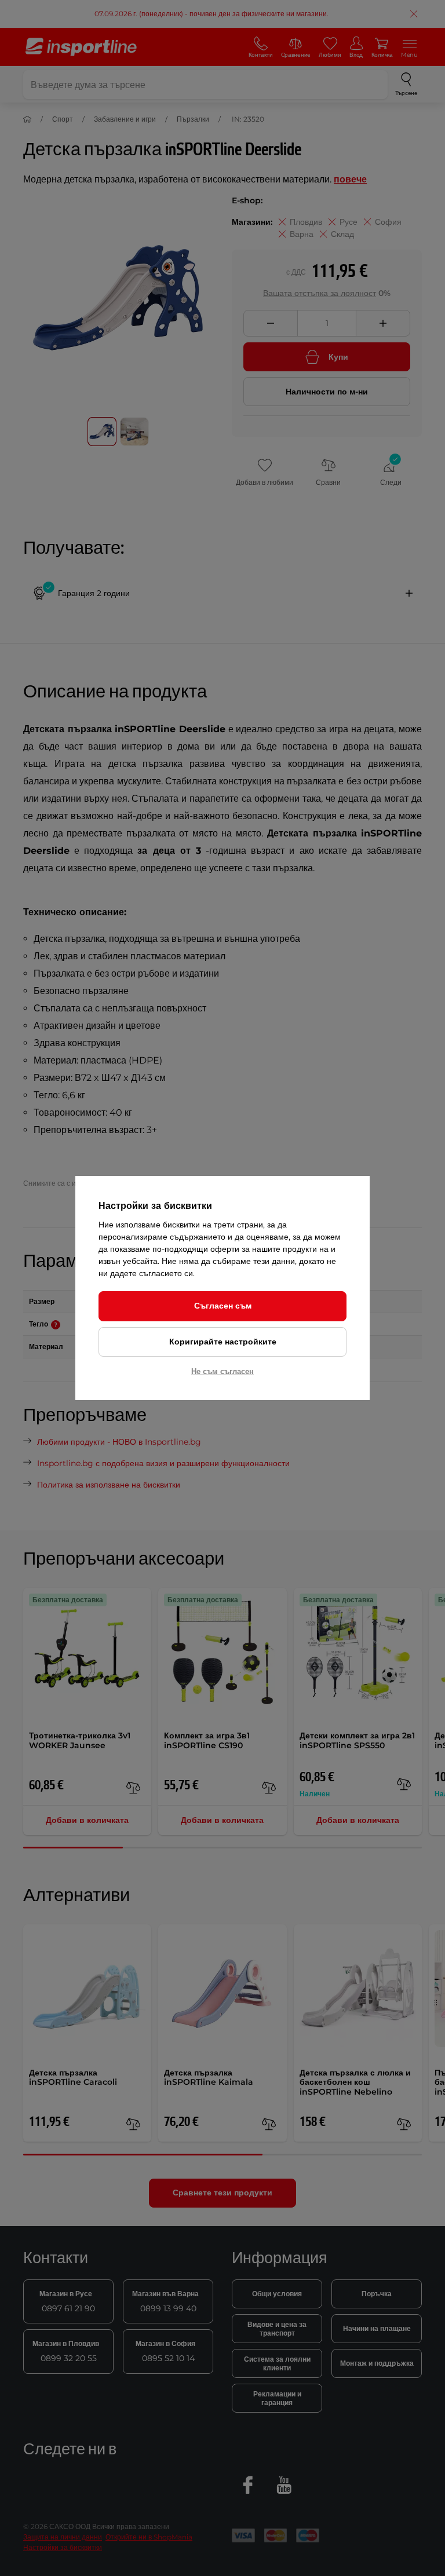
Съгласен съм (223, 1306)
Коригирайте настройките (223, 1342)
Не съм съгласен (222, 1371)
